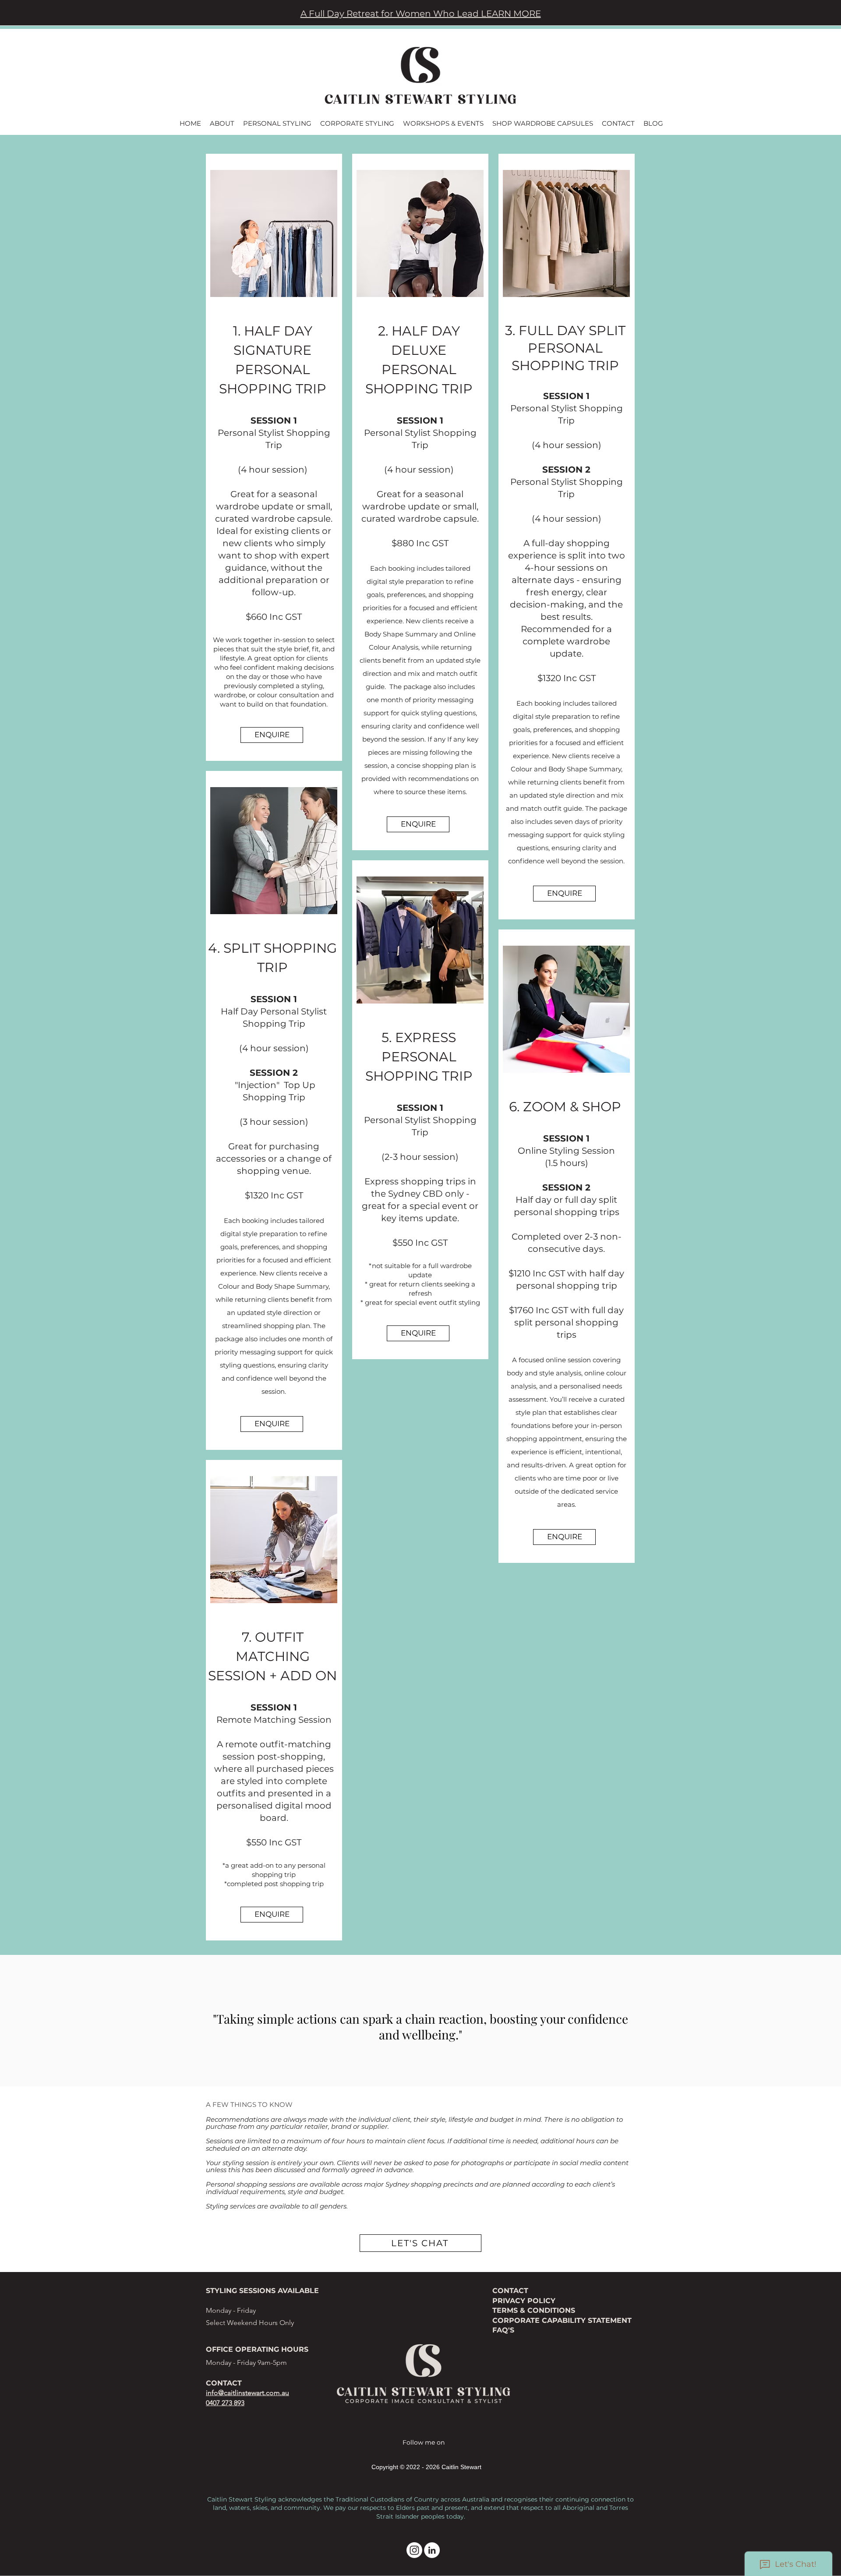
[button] (222, 123)
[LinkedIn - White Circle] (432, 2550)
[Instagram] (414, 2550)
